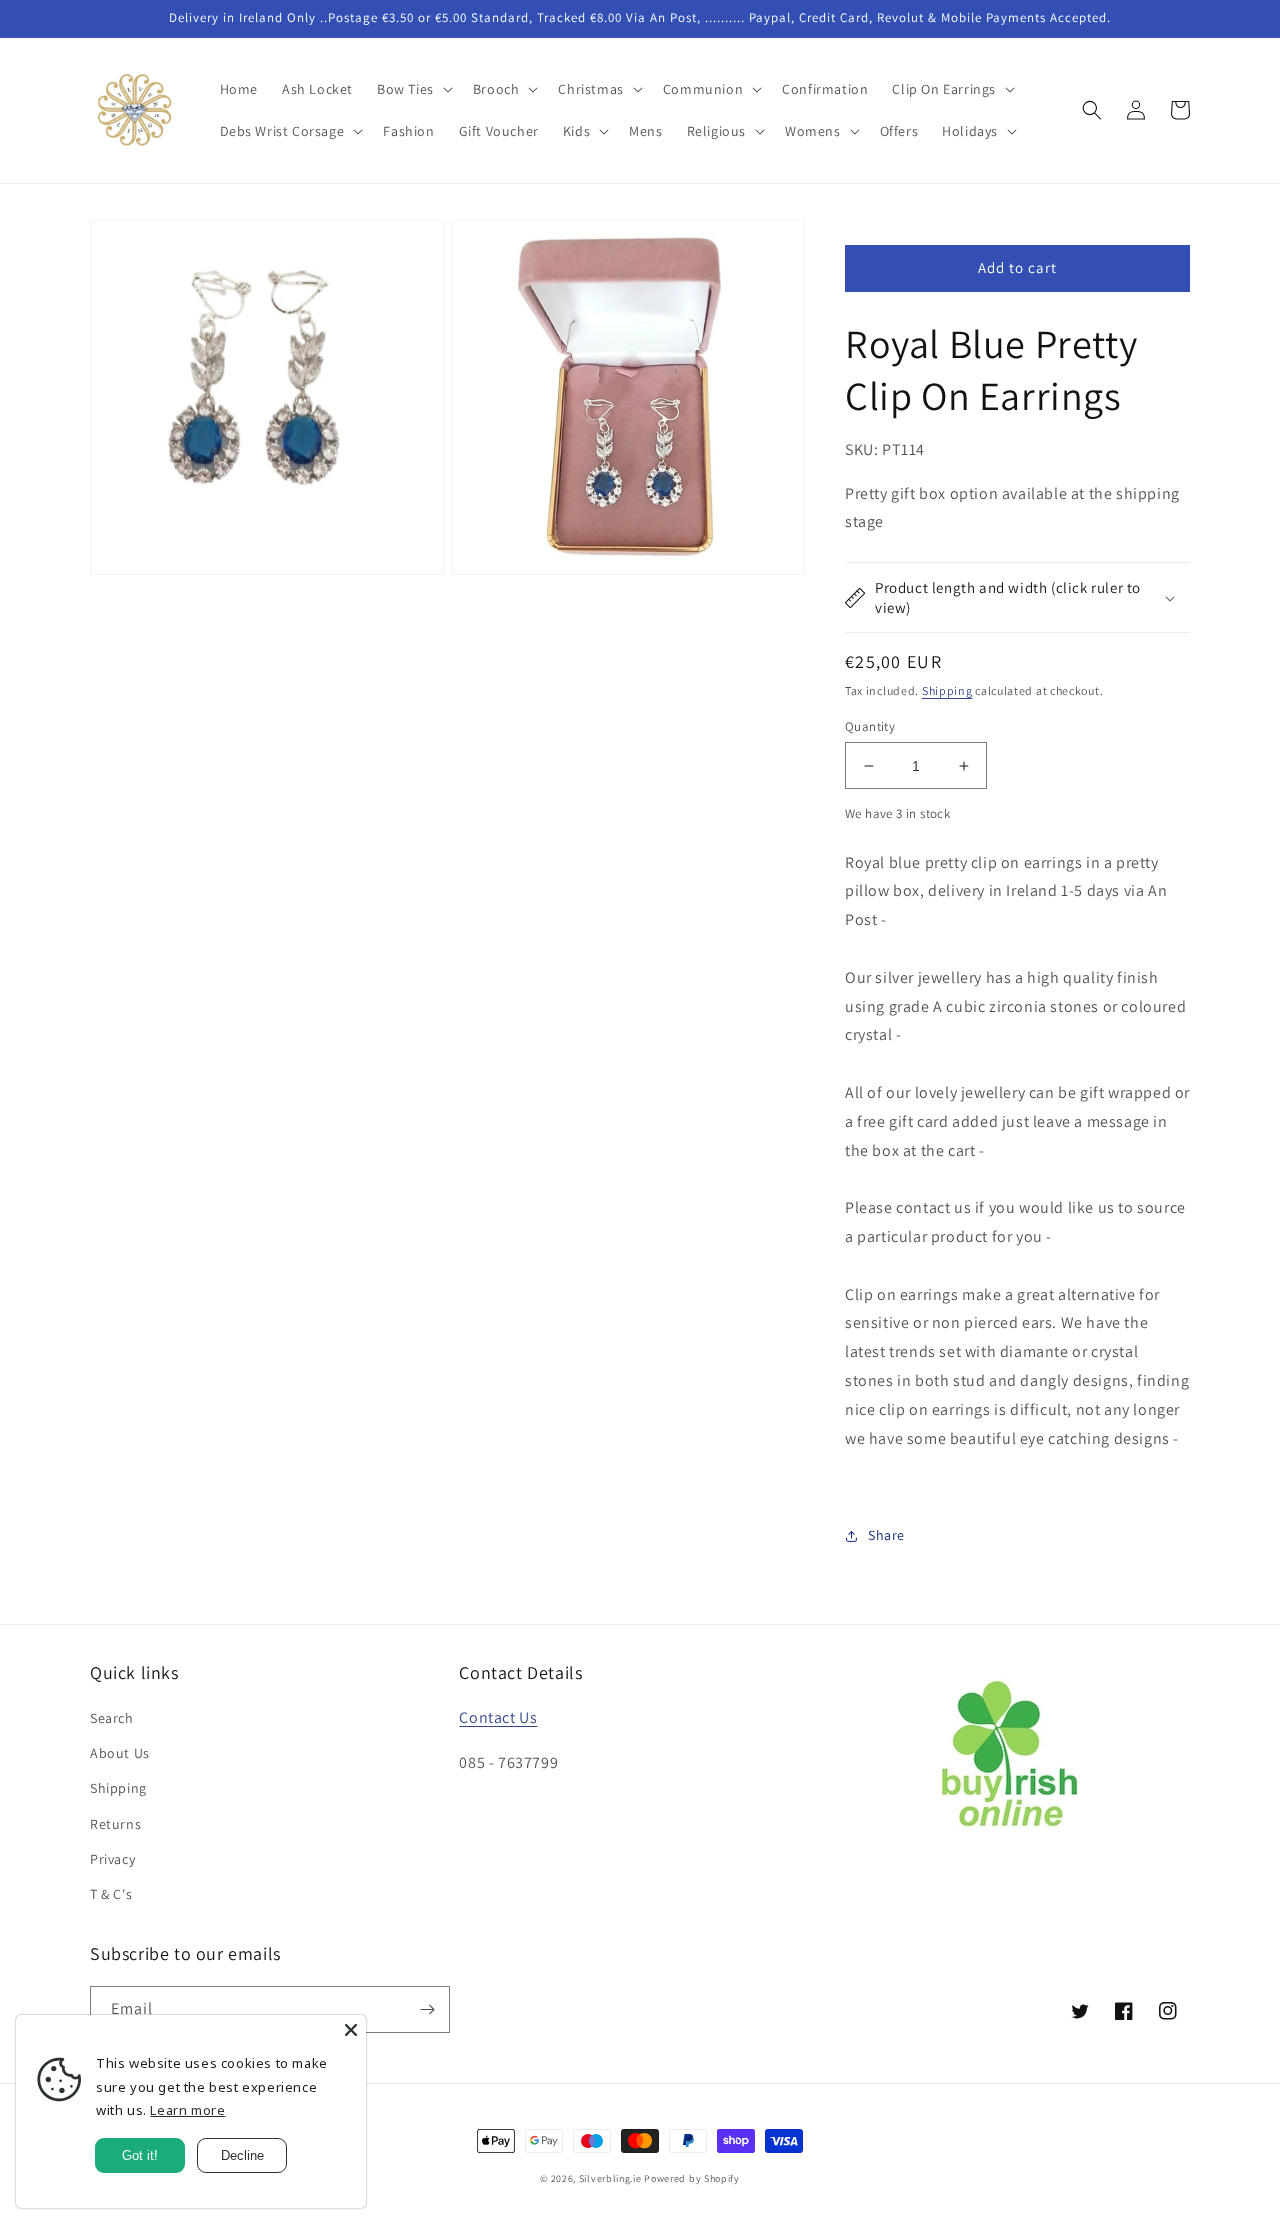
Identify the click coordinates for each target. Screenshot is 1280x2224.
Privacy (112, 1859)
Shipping (947, 690)
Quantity (870, 726)
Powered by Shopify (692, 2178)
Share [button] (886, 1535)
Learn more (187, 2110)
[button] (413, 89)
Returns (115, 1824)
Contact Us (498, 1717)
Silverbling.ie (610, 2178)
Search (112, 1718)
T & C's (111, 1894)
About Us (120, 1753)
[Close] (351, 2030)
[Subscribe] (427, 2009)
